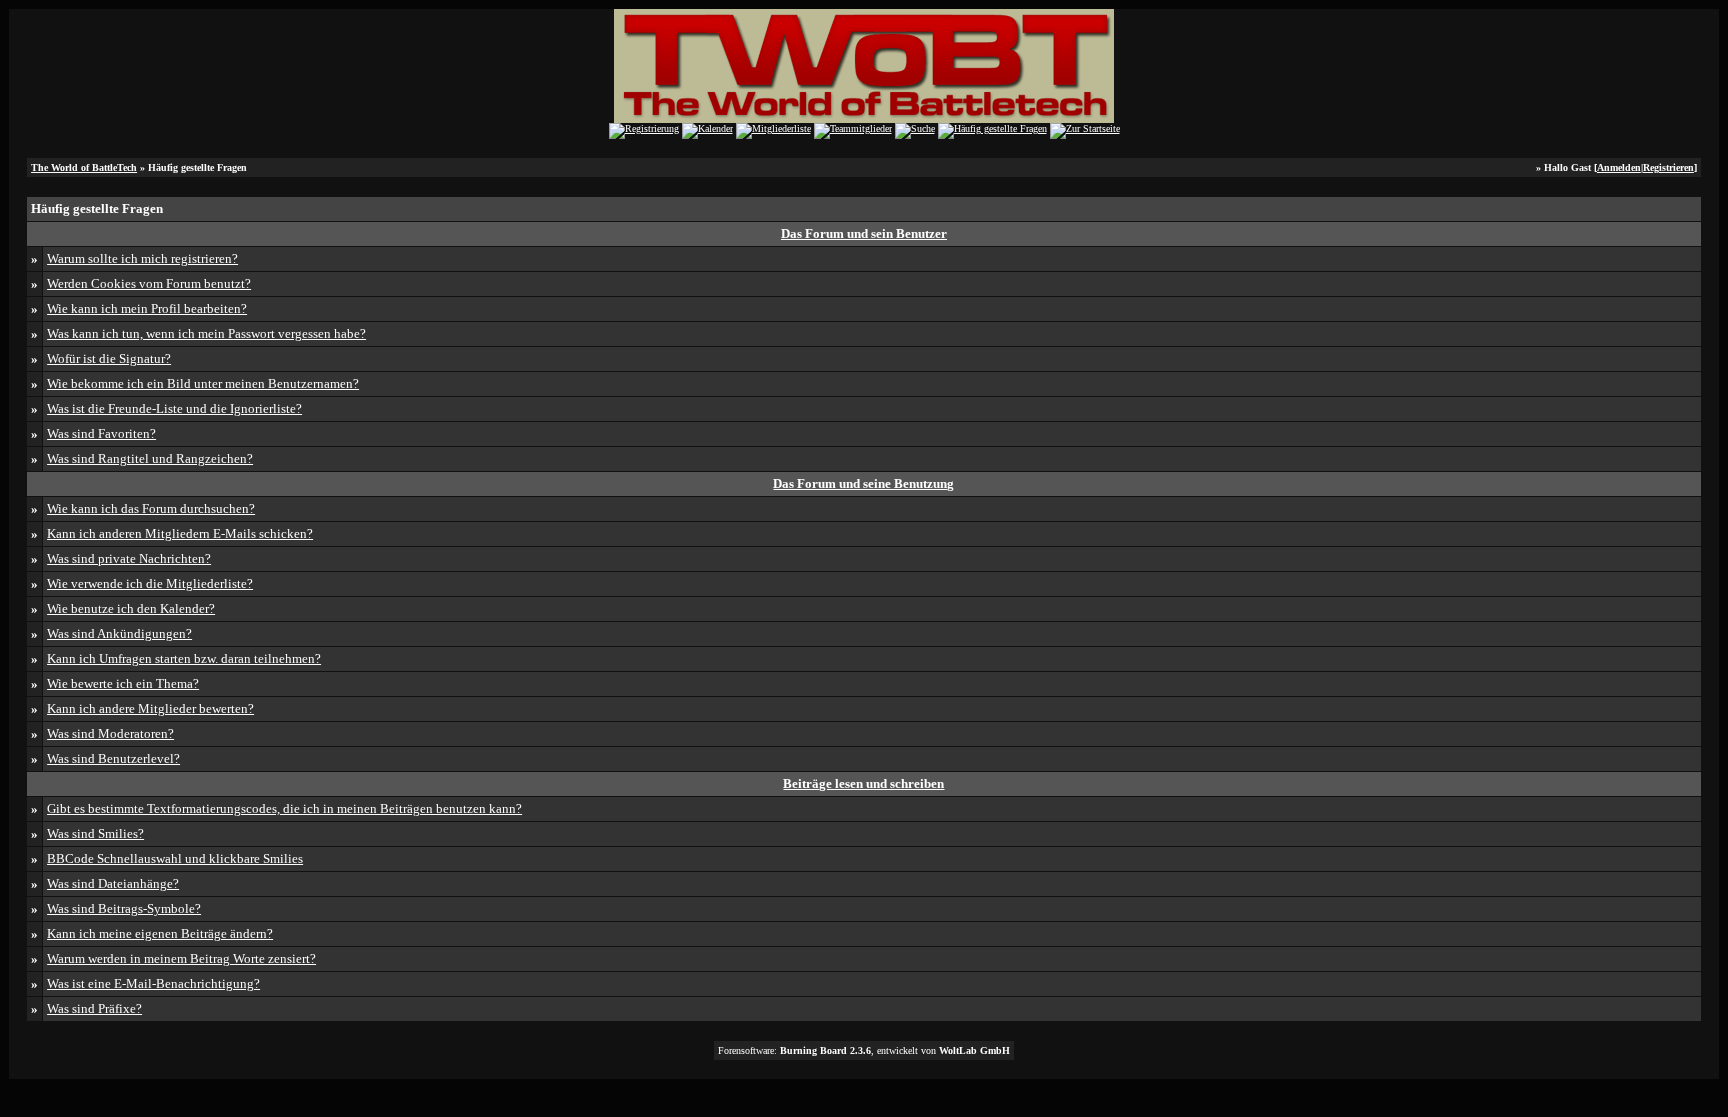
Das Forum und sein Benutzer (864, 233)
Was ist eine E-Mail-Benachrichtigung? (153, 983)
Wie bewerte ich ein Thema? (123, 683)
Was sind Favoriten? (101, 433)
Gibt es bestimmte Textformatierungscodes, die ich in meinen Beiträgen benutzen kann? (284, 808)
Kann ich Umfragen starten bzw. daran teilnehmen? (184, 658)
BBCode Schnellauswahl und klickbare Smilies (175, 858)
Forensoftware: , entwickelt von (864, 1050)
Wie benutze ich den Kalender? (131, 608)
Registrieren (1668, 167)
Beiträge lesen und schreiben (863, 783)
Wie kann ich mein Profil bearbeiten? (147, 308)
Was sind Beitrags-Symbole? (124, 908)
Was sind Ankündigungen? (119, 633)
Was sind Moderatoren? (110, 733)
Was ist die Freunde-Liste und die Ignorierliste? (174, 408)
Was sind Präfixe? (94, 1008)
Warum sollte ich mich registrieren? (142, 258)
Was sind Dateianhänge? (113, 883)
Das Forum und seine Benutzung (863, 483)
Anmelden (1619, 167)
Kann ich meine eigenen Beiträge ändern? (160, 933)
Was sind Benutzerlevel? (113, 758)
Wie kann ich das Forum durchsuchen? (151, 508)
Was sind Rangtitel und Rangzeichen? (150, 458)
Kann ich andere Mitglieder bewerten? (150, 708)
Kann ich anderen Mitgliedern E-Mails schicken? (180, 533)
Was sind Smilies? (95, 833)
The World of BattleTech (84, 167)
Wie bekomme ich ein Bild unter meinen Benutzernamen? (203, 383)
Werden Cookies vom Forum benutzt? (149, 283)
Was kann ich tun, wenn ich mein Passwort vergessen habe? (206, 333)
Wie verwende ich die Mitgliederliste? (150, 583)
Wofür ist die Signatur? (109, 358)
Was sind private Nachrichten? (129, 558)
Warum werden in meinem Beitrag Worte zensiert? (181, 958)
